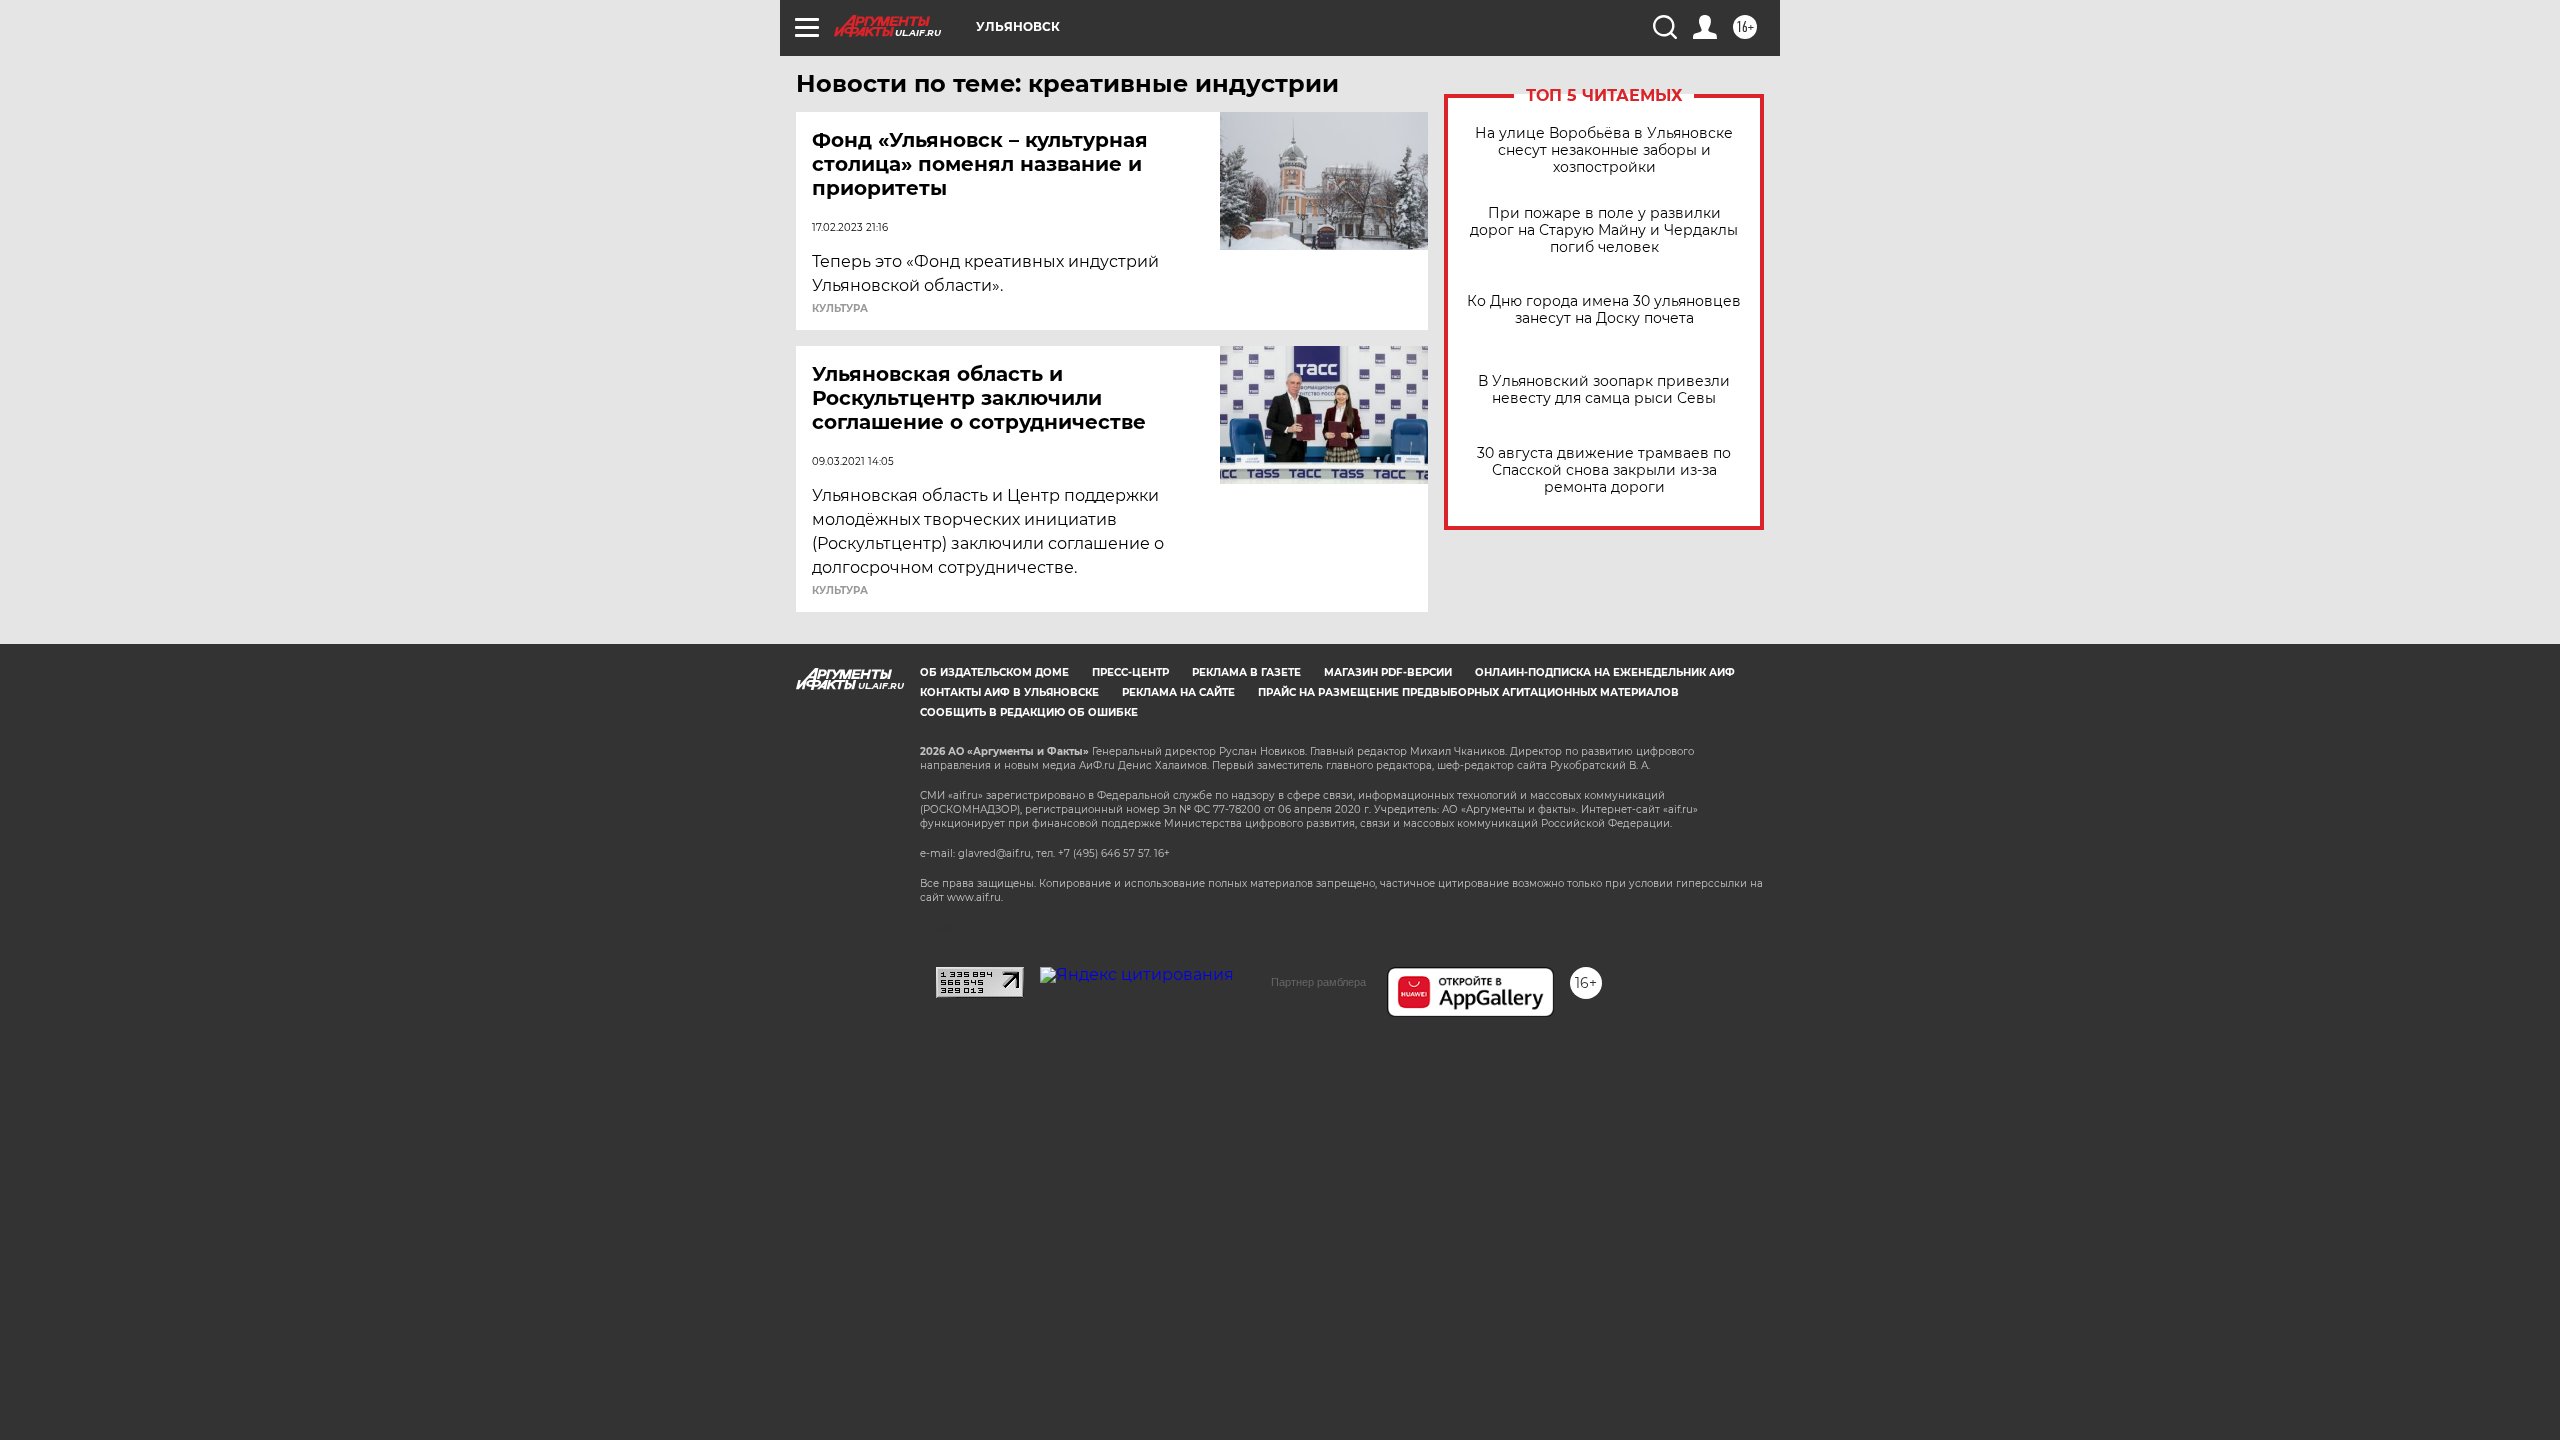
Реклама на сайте (1178, 692)
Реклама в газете (1246, 672)
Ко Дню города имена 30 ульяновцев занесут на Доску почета (1604, 310)
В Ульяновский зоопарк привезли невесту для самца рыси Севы (1604, 390)
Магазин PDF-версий (1388, 672)
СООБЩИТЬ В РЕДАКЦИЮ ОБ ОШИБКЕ (1029, 712)
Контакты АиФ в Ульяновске (1009, 692)
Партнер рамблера (1318, 982)
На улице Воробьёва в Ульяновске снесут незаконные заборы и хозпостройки (1604, 150)
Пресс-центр (1130, 672)
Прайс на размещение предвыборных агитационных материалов (1468, 692)
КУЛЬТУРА (840, 309)
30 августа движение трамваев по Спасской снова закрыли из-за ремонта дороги (1604, 470)
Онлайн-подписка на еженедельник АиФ (1605, 672)
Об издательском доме (994, 672)
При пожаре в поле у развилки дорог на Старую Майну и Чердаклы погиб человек (1604, 230)
